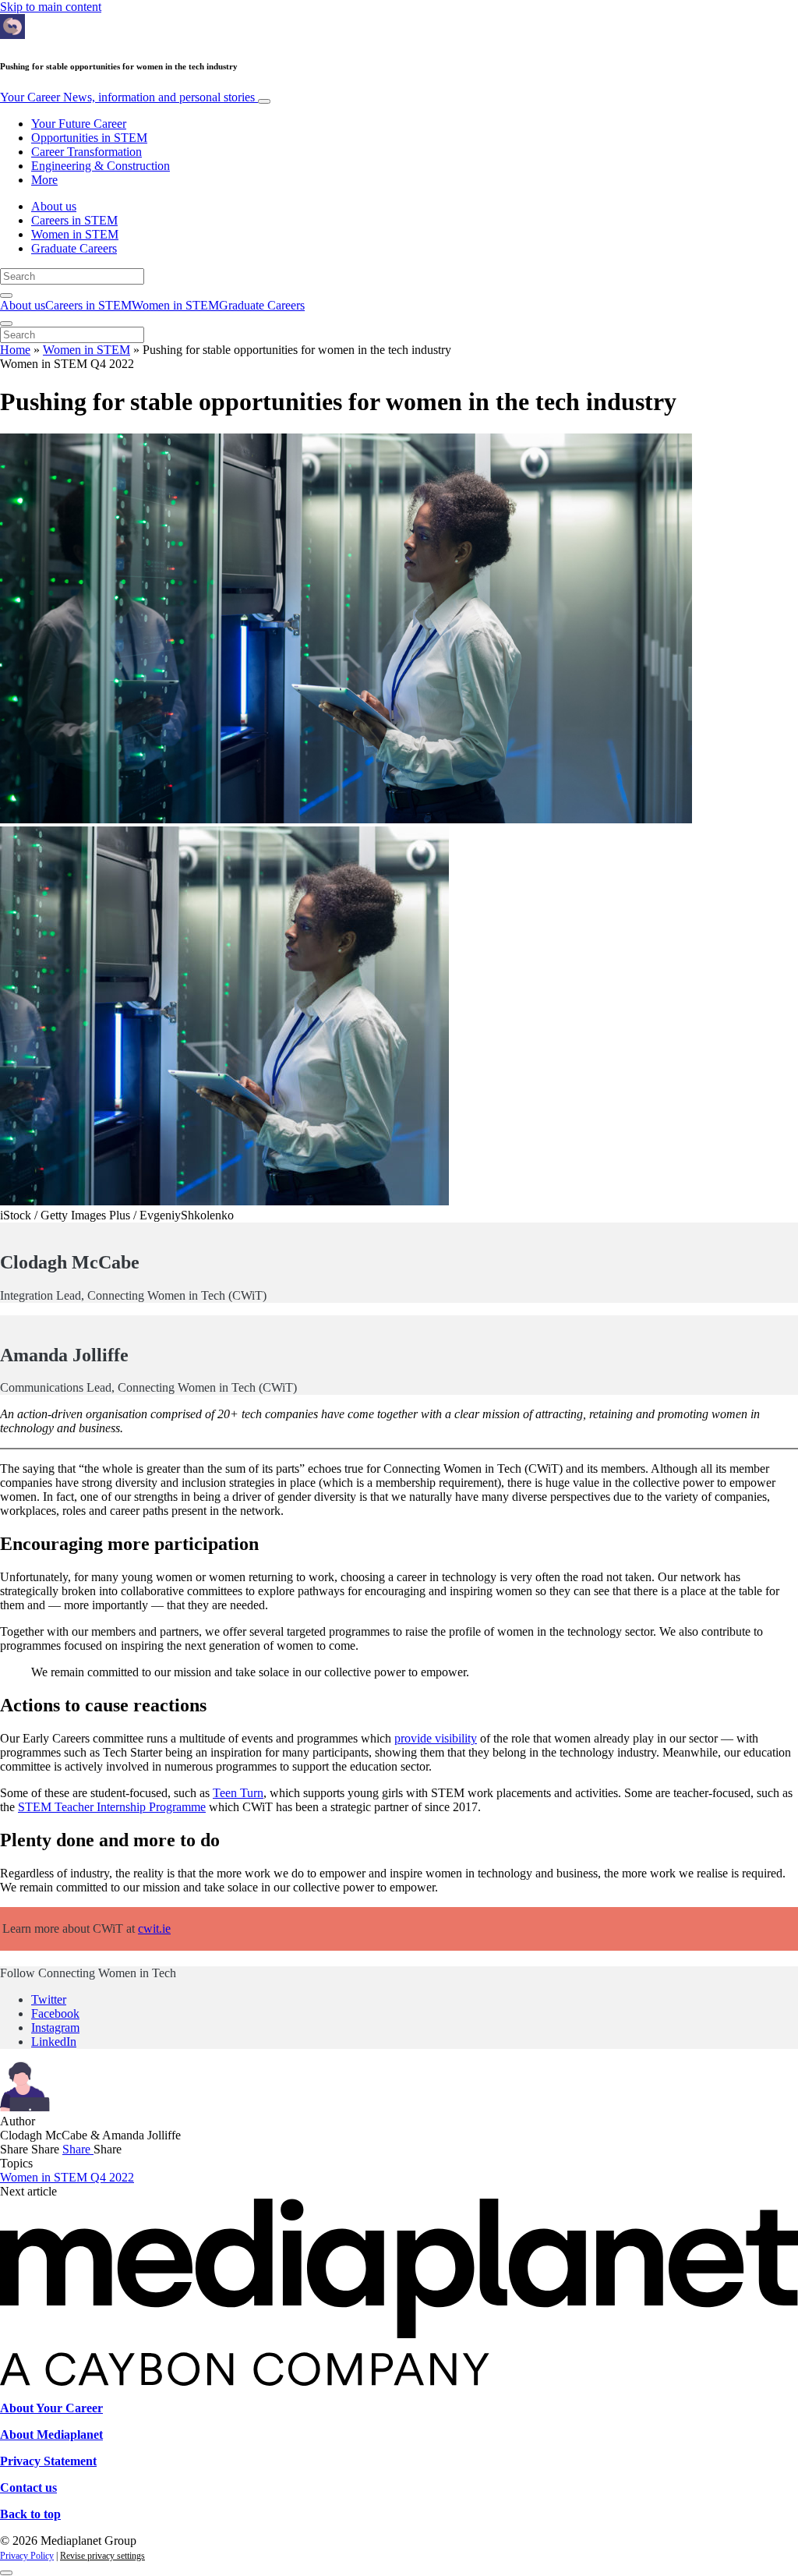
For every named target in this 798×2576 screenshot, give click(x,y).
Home (15, 350)
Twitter (49, 1999)
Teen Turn (238, 1793)
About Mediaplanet (51, 2434)
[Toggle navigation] (264, 101)
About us (54, 206)
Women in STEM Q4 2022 (67, 2177)
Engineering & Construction (101, 166)
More (44, 180)
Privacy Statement (48, 2461)
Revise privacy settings (102, 2556)
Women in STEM (75, 234)
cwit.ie (154, 1928)
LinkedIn (54, 2042)
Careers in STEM (74, 220)
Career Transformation (87, 152)
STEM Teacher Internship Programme (112, 1807)
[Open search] (6, 295)
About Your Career (51, 2408)
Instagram (55, 2028)
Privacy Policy (27, 2556)
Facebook (55, 2013)
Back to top (30, 2514)
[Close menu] (6, 324)
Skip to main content (51, 7)
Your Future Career (79, 124)
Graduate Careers (74, 248)
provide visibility (436, 1738)
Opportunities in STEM (89, 138)
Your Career (127, 97)
